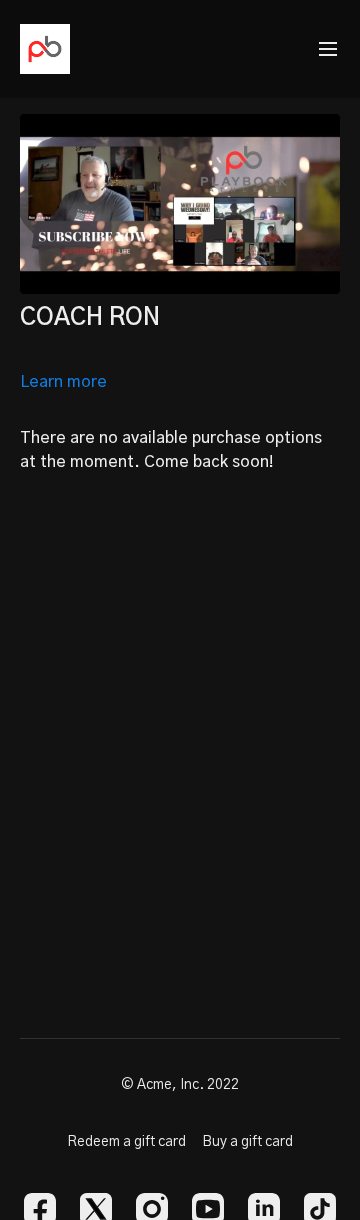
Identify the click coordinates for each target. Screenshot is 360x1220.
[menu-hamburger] (328, 49)
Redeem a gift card (126, 1142)
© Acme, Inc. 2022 (180, 1085)
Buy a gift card (247, 1142)
